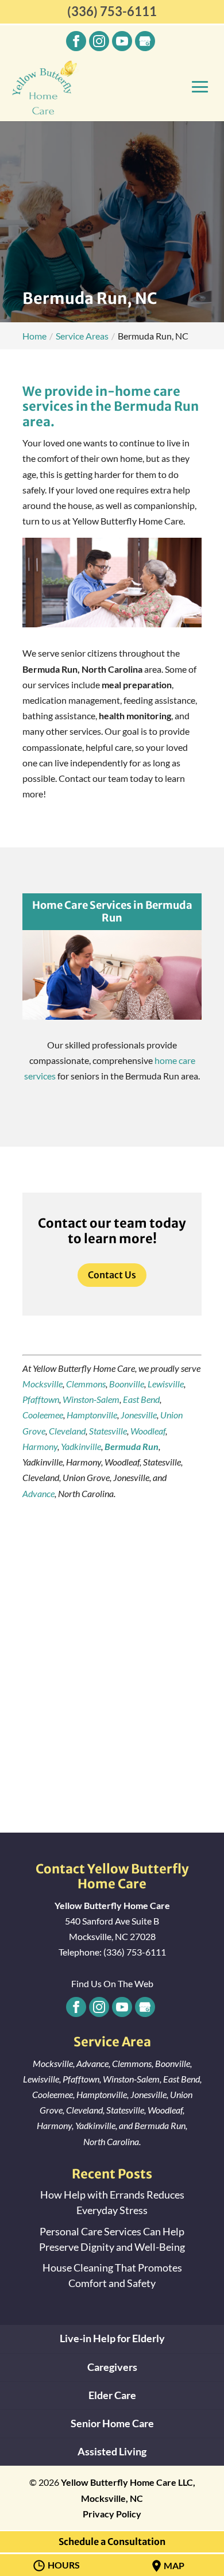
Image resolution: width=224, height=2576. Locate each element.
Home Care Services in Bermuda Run (112, 911)
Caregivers (112, 2367)
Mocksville (43, 1384)
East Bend (141, 1399)
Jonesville (139, 1415)
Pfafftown (41, 1399)
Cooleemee (43, 1415)
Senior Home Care (112, 2423)
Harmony (40, 1446)
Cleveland (67, 1431)
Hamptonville (92, 1415)
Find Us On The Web (112, 1983)
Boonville (127, 1384)
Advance (38, 1493)
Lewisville (166, 1384)
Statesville (108, 1431)
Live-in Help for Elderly (112, 2338)
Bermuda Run (132, 1446)
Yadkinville (81, 1446)
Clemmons (86, 1384)
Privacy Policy (112, 2514)
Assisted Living (112, 2451)
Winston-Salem (91, 1399)
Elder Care (112, 2395)
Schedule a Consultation (112, 2542)
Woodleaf (148, 1431)
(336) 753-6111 (112, 11)
